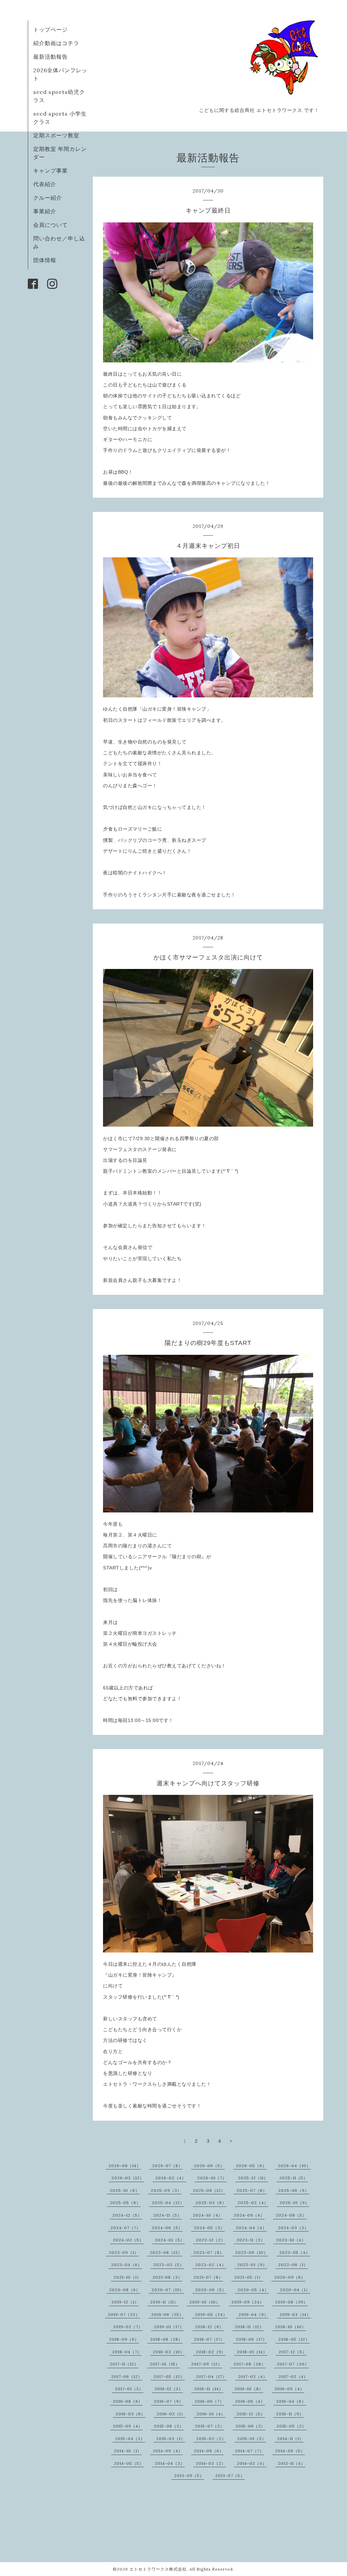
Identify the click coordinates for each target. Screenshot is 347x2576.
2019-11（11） (164, 2302)
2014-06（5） (290, 2451)
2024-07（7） (126, 2228)
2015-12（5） (251, 2414)
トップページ (50, 29)
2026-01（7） (212, 2178)
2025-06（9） (294, 2190)
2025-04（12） (168, 2203)
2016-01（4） (211, 2414)
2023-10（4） (291, 2240)
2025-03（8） (211, 2203)
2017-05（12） (169, 2376)
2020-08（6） (125, 2290)
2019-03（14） (295, 2314)
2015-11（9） (290, 2414)
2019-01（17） (169, 2327)
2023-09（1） (124, 2252)
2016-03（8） (130, 2414)
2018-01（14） (252, 2352)
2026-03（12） (128, 2178)
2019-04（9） (253, 2314)
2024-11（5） (167, 2215)
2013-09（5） (189, 2475)
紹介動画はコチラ (56, 43)
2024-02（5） (128, 2240)
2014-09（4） (168, 2451)
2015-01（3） (252, 2439)
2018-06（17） (251, 2339)
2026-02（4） (171, 2178)
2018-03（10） (169, 2352)
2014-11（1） (290, 2439)
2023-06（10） (252, 2252)
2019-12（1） (125, 2302)
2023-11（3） (251, 2240)
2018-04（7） (127, 2352)
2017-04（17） (211, 2376)
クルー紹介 (48, 198)
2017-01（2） (129, 2389)
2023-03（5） (169, 2265)
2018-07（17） (209, 2339)
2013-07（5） (230, 2475)
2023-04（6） (127, 2265)
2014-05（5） (129, 2463)
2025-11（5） (293, 2178)
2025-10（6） (125, 2190)
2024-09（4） (249, 2215)
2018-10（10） (291, 2327)
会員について (50, 225)
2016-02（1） (171, 2414)
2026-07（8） (167, 2166)
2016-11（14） (209, 2389)
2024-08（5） (291, 2215)
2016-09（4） (289, 2389)
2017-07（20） (293, 2364)
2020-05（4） (253, 2290)
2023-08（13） (166, 2252)
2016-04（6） (291, 2401)
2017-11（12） (124, 2364)
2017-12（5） (293, 2352)
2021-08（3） (167, 2277)
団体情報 (45, 260)
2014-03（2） (211, 2463)
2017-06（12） (127, 2376)
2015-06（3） (250, 2426)
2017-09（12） (207, 2364)
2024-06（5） (167, 2228)
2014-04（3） (170, 2463)
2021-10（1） (127, 2277)
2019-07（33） (124, 2314)
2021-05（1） (249, 2277)
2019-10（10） (205, 2302)
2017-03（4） (253, 2376)
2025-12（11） (253, 2178)
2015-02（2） (211, 2439)
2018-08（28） (166, 2339)
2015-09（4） (128, 2426)
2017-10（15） (165, 2364)
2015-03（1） (171, 2439)
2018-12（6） (209, 2327)
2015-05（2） (291, 2426)
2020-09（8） (290, 2277)
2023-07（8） (209, 2252)
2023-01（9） (252, 2265)
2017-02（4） (293, 2376)
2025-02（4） (253, 2203)
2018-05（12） (294, 2339)
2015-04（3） (130, 2439)
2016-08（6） (128, 2401)
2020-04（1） (295, 2290)
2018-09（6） (124, 2339)
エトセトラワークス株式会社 (158, 2569)
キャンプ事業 (50, 171)
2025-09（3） (166, 2190)
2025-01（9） (294, 2203)
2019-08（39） (291, 2302)
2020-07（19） (168, 2290)
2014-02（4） (252, 2463)
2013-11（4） (292, 2463)
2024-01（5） (170, 2240)
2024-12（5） (127, 2215)
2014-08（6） (209, 2451)
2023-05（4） (295, 2252)
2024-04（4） (251, 2228)
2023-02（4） (211, 2265)
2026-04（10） (294, 2166)
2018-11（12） (249, 2327)
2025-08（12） (209, 2190)
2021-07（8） (208, 2277)
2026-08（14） (125, 2166)
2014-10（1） (128, 2451)
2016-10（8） (249, 2389)
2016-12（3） (169, 2389)
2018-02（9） (211, 2352)
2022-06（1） (293, 2265)
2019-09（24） (248, 2302)
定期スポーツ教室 (56, 135)
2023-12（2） (211, 2240)
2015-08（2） (169, 2426)
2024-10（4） (208, 2215)
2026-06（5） (209, 2166)
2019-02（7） (128, 2327)
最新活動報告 (50, 57)
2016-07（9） (169, 2401)
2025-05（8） (125, 2203)
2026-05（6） (251, 2166)
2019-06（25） (167, 2314)
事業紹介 (45, 211)
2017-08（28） (250, 2364)
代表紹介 (45, 184)
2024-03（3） (293, 2228)
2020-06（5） (211, 2290)
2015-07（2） (210, 2426)
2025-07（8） (252, 2190)
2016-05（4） (250, 2401)
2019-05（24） (211, 2314)
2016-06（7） (209, 2401)
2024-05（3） (209, 2228)
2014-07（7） (249, 2451)
